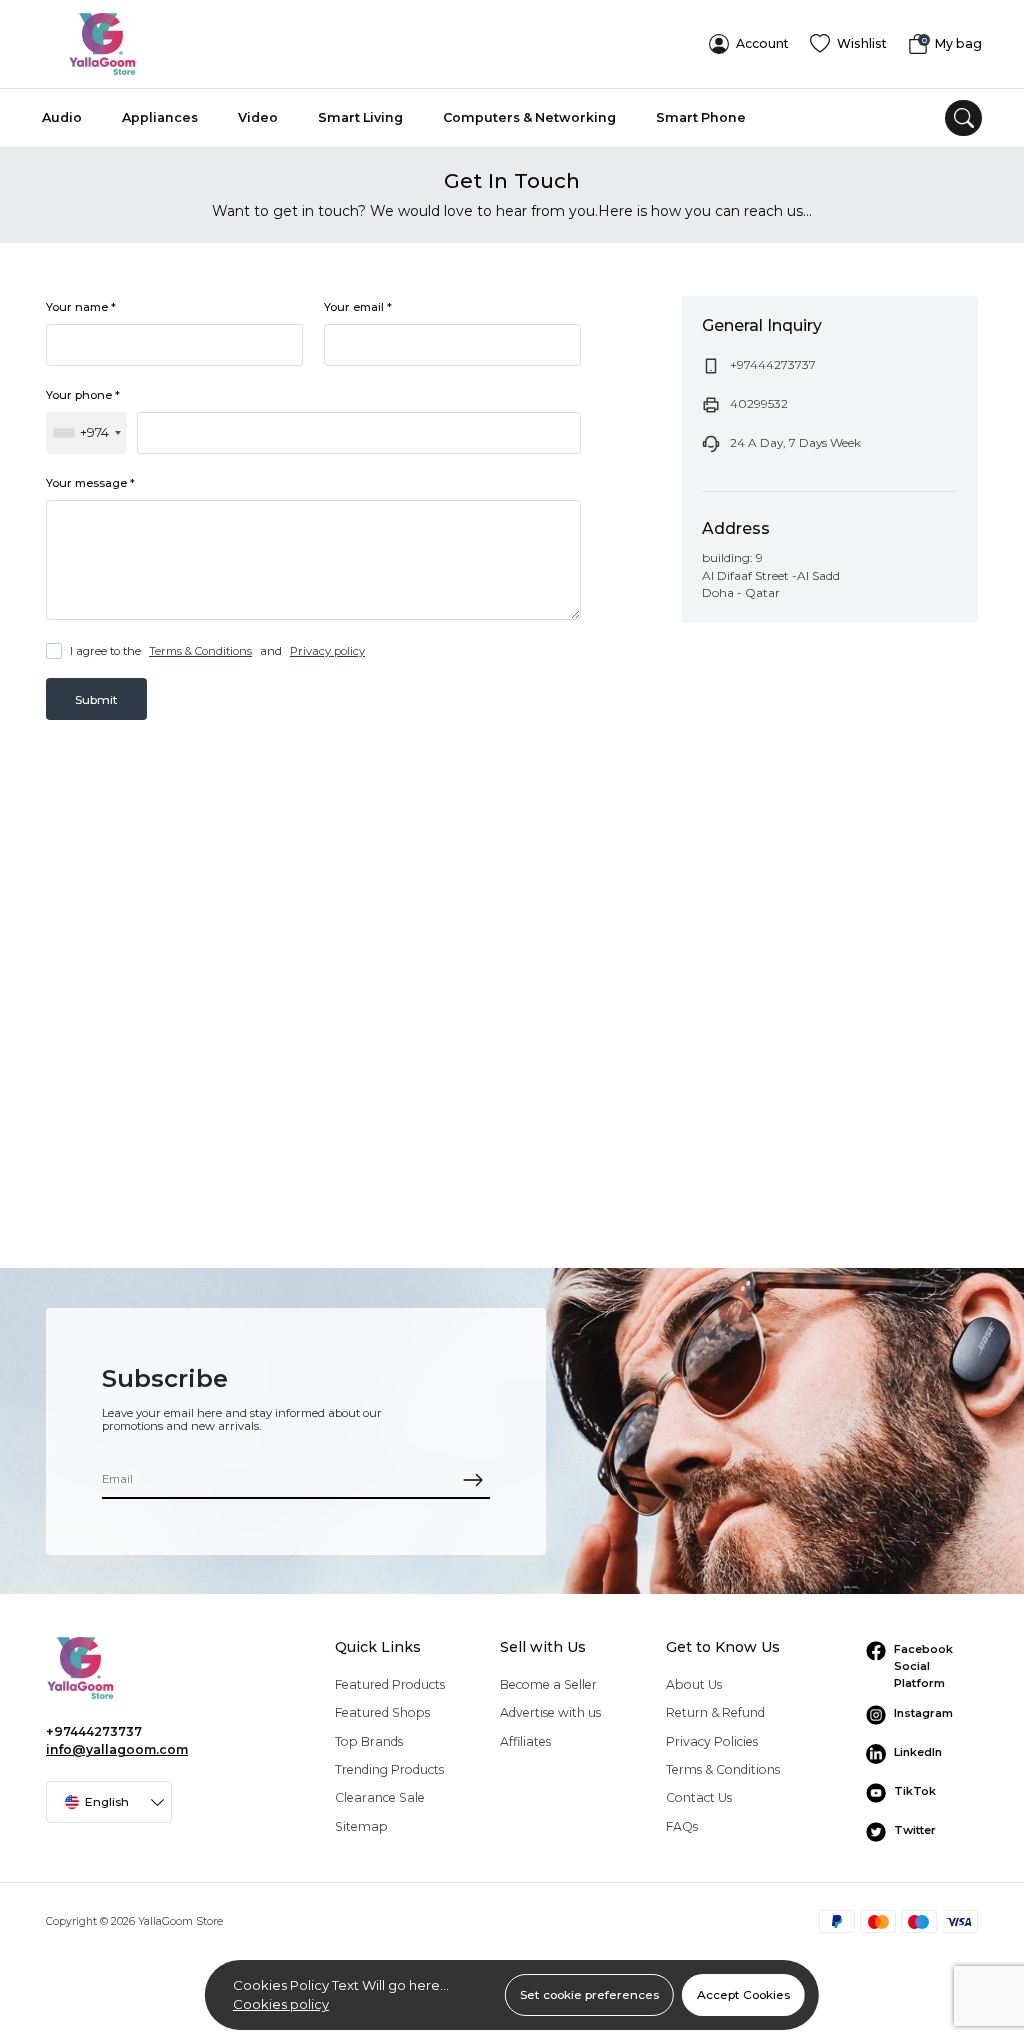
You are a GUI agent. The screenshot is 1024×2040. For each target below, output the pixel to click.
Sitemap (361, 1826)
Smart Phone (701, 117)
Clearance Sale (380, 1797)
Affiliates (525, 1741)
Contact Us (699, 1797)
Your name (81, 307)
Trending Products (389, 1769)
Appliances (160, 117)
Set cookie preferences (589, 1994)
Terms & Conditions (200, 651)
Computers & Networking (529, 117)
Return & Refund (715, 1712)
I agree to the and (217, 651)
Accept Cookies (743, 1994)
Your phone (83, 395)
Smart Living (360, 117)
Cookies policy (281, 2004)
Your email (358, 307)
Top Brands (369, 1741)
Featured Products (390, 1684)
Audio (62, 117)
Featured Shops (382, 1712)
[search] (963, 118)
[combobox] (86, 433)
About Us (694, 1684)
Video (258, 117)
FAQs (682, 1826)
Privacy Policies (712, 1741)
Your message (90, 483)
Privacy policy (327, 651)
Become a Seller (548, 1684)
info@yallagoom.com (117, 1749)
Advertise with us (550, 1712)
